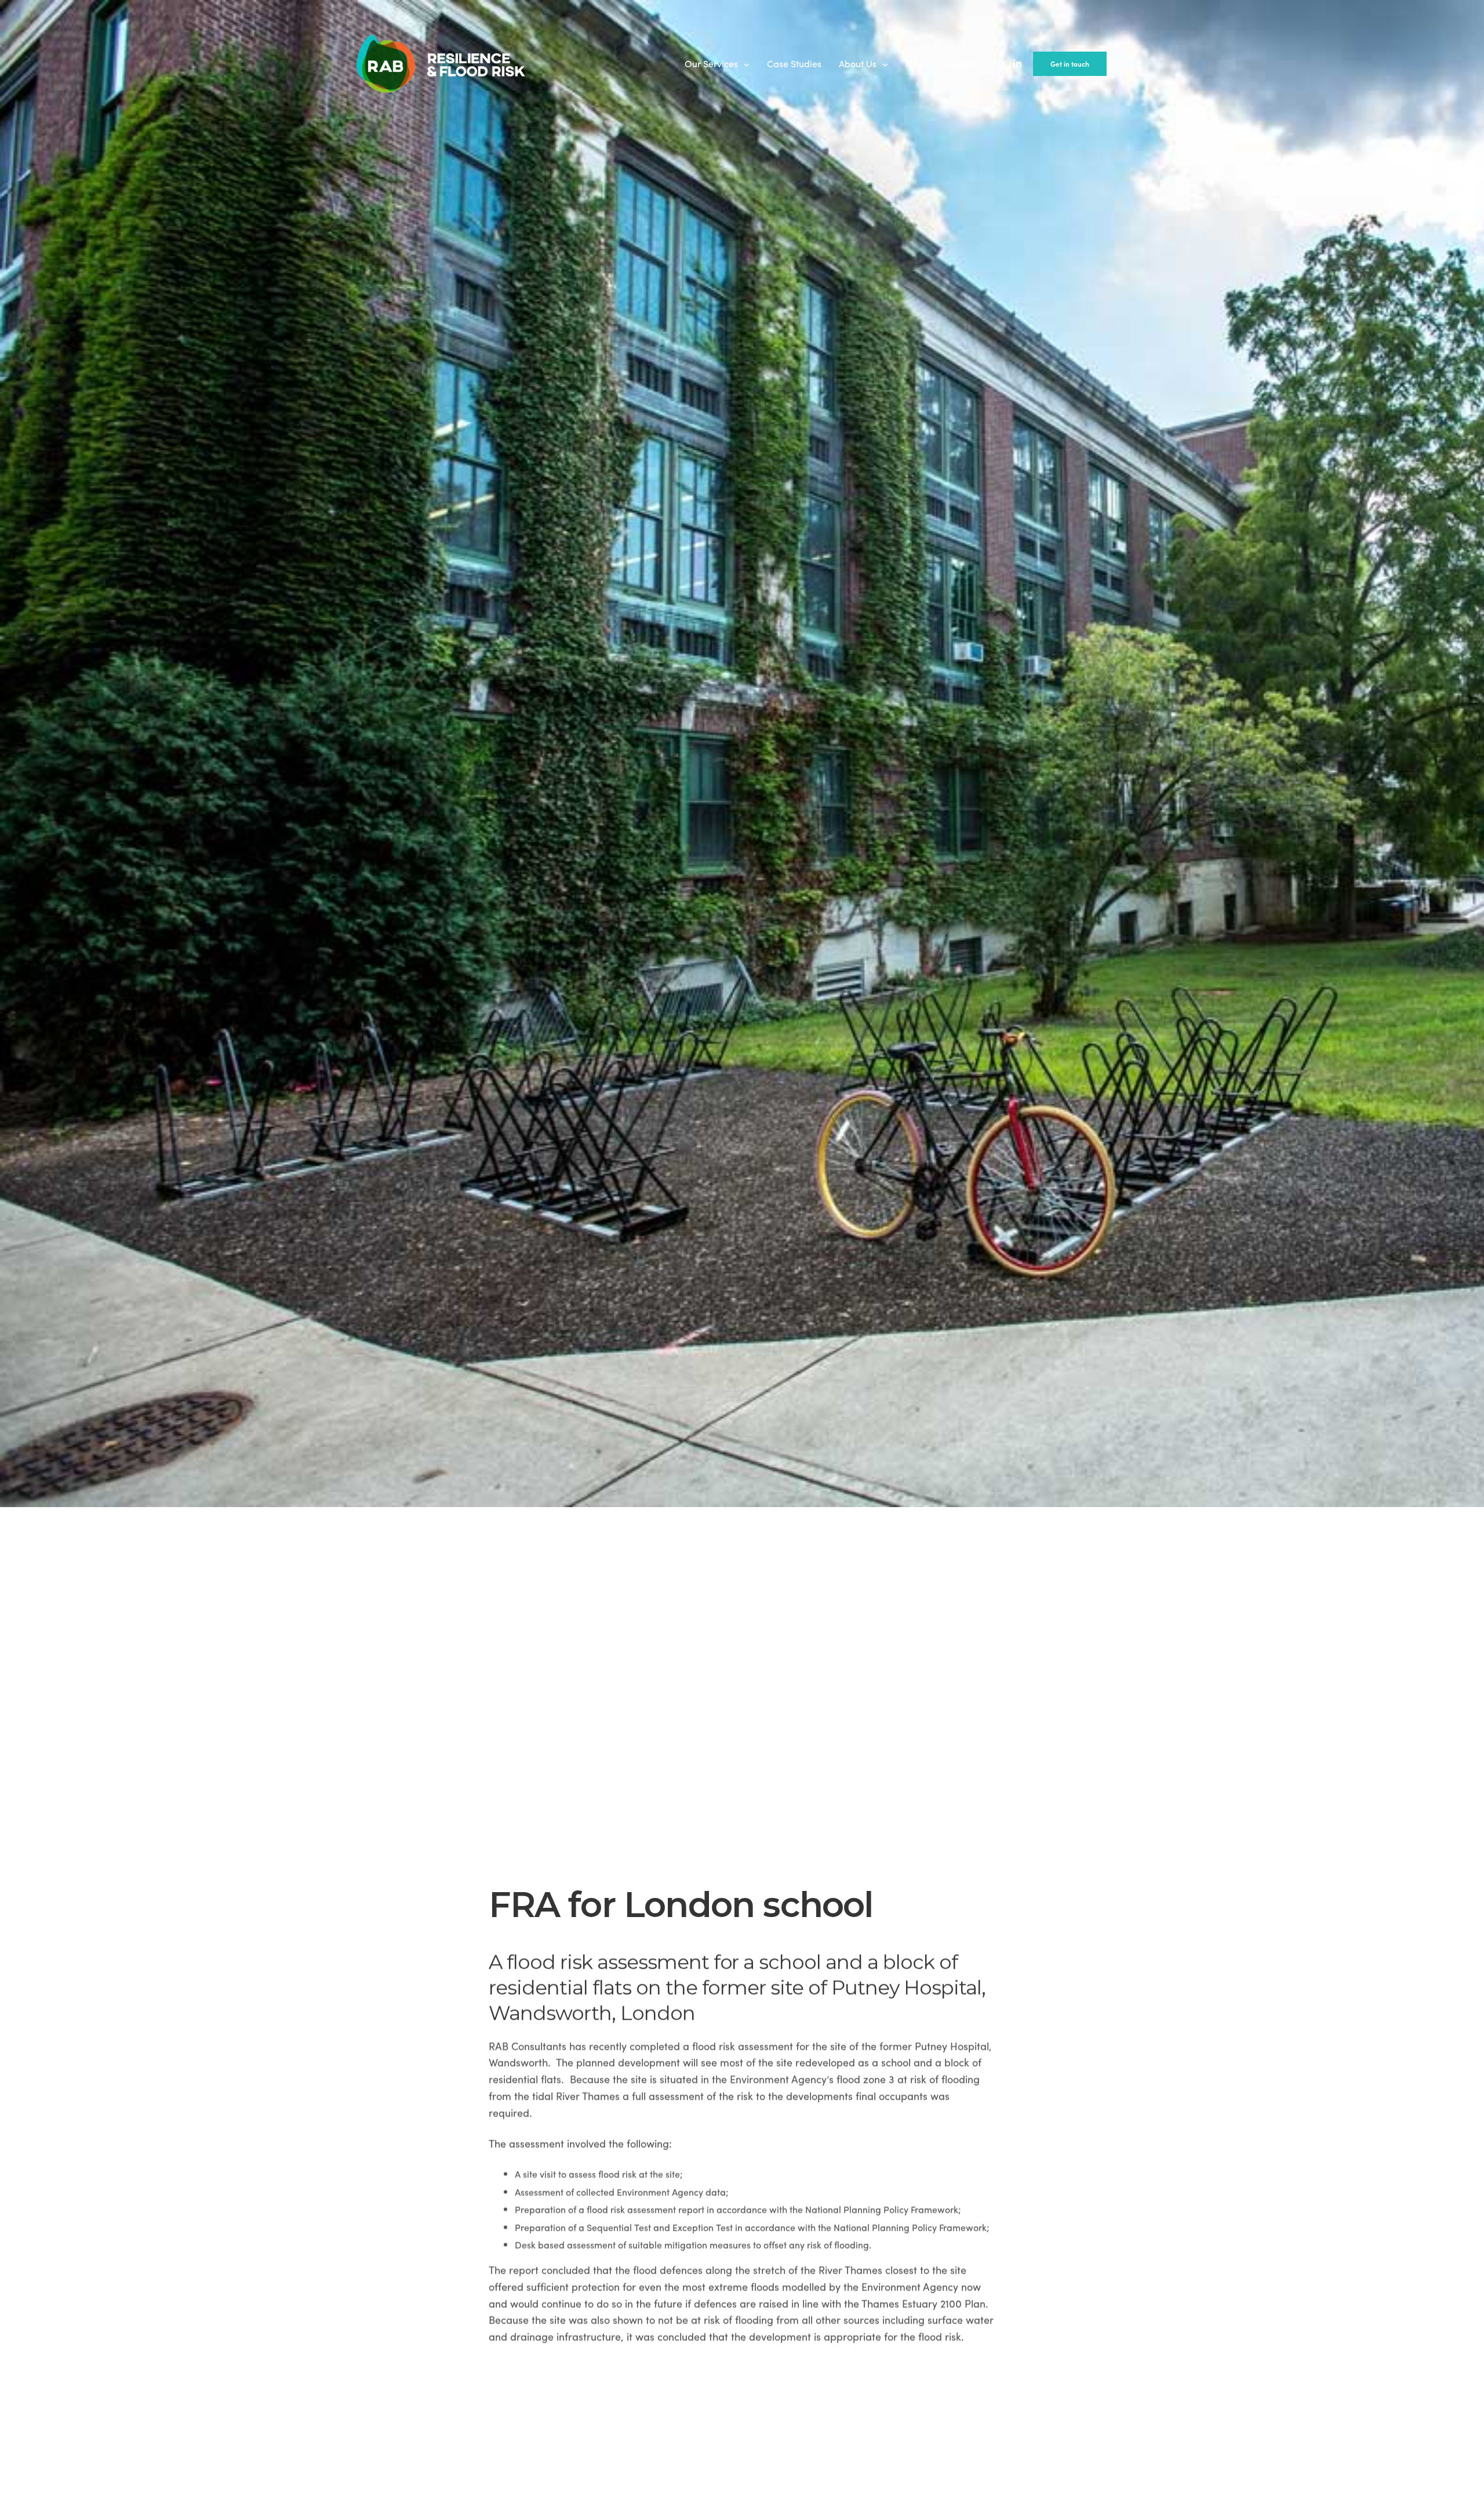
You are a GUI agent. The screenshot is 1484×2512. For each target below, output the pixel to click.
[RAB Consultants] (441, 64)
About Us (858, 63)
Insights (962, 63)
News (917, 63)
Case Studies (794, 63)
